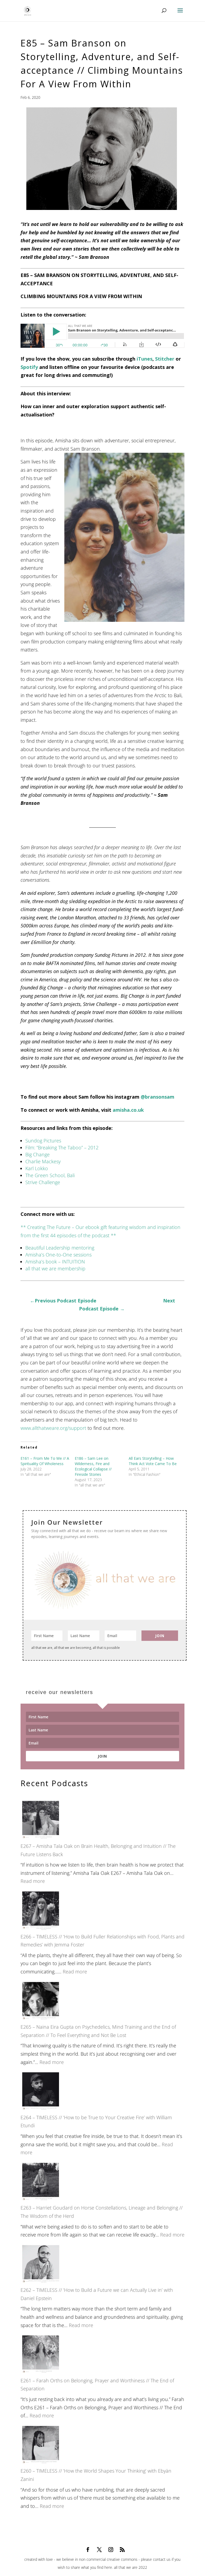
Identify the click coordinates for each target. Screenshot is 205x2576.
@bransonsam (157, 1097)
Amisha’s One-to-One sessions (58, 1255)
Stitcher (165, 359)
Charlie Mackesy (43, 1161)
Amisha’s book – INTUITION (55, 1262)
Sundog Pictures (43, 1141)
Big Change (38, 1154)
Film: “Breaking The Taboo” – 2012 (62, 1148)
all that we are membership (55, 1269)
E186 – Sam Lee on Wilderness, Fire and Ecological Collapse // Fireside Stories (93, 1466)
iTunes (145, 359)
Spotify (29, 367)
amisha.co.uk (128, 1110)
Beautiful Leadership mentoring (60, 1248)
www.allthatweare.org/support (53, 1428)
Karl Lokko (37, 1168)
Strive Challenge (43, 1182)
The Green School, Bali (50, 1175)
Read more (33, 1881)
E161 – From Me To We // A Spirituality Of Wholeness (45, 1461)
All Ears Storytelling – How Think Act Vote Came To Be (153, 1461)
